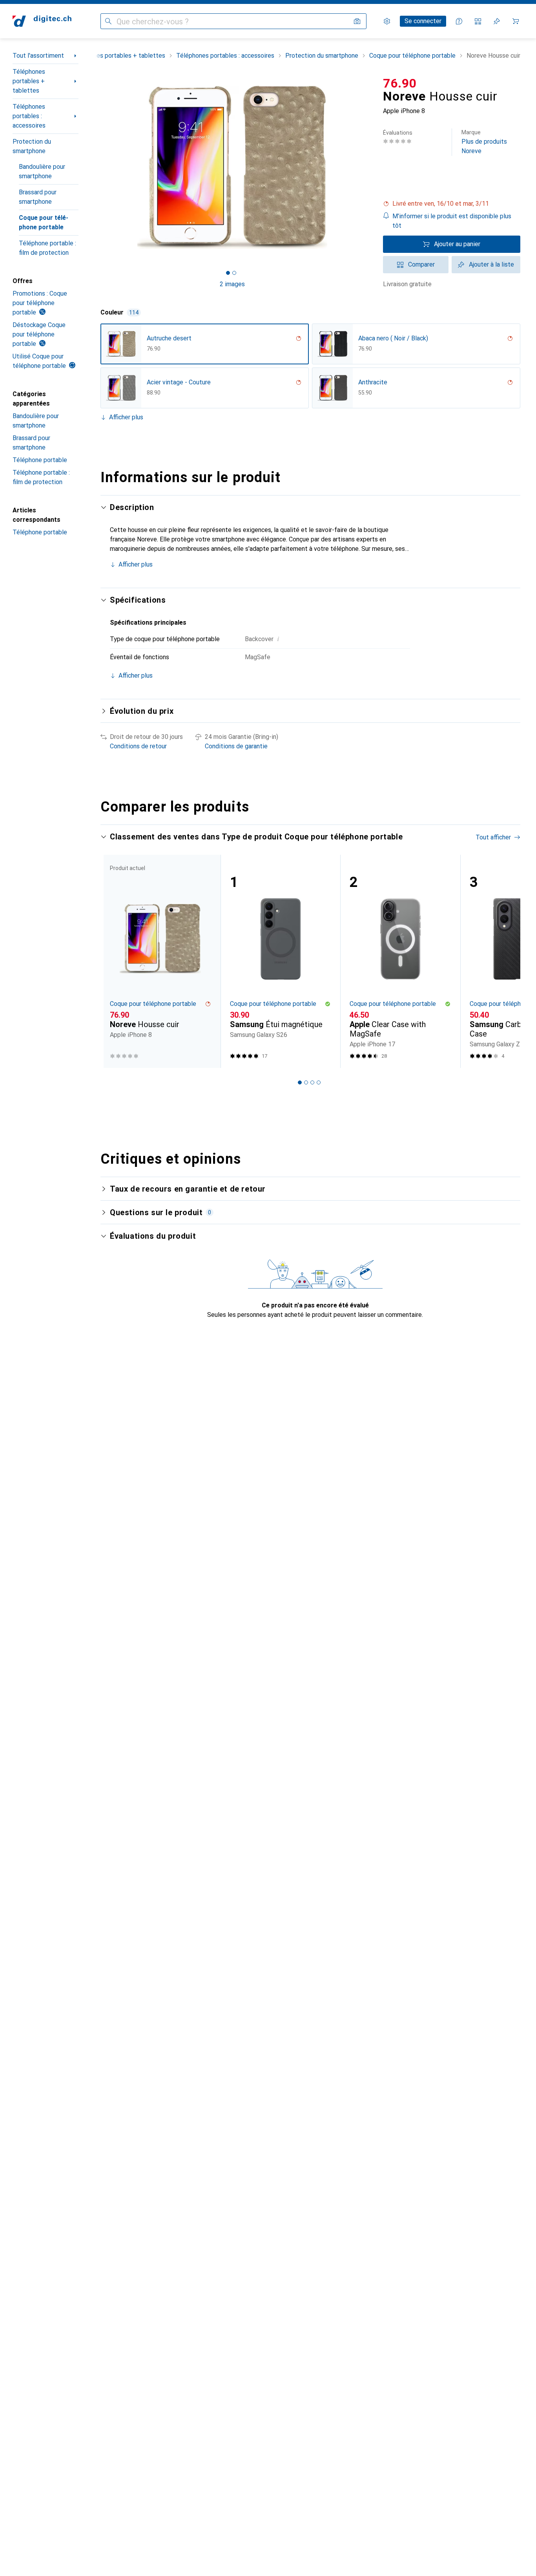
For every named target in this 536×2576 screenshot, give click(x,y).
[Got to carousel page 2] (234, 273)
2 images (232, 284)
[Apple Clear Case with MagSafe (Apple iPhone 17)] (400, 961)
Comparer (421, 264)
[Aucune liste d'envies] (497, 21)
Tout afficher (493, 837)
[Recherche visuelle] (357, 21)
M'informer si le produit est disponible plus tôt (452, 221)
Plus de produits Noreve (484, 142)
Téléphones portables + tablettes (29, 81)
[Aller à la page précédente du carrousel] (115, 961)
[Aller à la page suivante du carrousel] (506, 961)
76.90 (400, 83)
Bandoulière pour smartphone (42, 171)
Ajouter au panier (457, 244)
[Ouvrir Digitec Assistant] (459, 21)
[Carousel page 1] (228, 273)
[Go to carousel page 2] (306, 1082)
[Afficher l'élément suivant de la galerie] (366, 167)
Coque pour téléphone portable (44, 222)
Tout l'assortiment (38, 56)
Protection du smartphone (32, 146)
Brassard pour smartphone (38, 197)
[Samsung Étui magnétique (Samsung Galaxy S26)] (281, 961)
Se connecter (423, 21)
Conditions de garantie (236, 746)
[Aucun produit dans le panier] (516, 21)
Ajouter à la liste (491, 264)
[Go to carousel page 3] (312, 1082)
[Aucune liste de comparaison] (478, 21)
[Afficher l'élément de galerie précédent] (99, 167)
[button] (452, 204)
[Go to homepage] (42, 21)
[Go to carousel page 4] (319, 1082)
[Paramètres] (387, 21)
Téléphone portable (40, 460)
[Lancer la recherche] (108, 21)
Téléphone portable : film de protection (47, 248)
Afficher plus (126, 417)
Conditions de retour (138, 746)
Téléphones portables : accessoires (29, 116)
